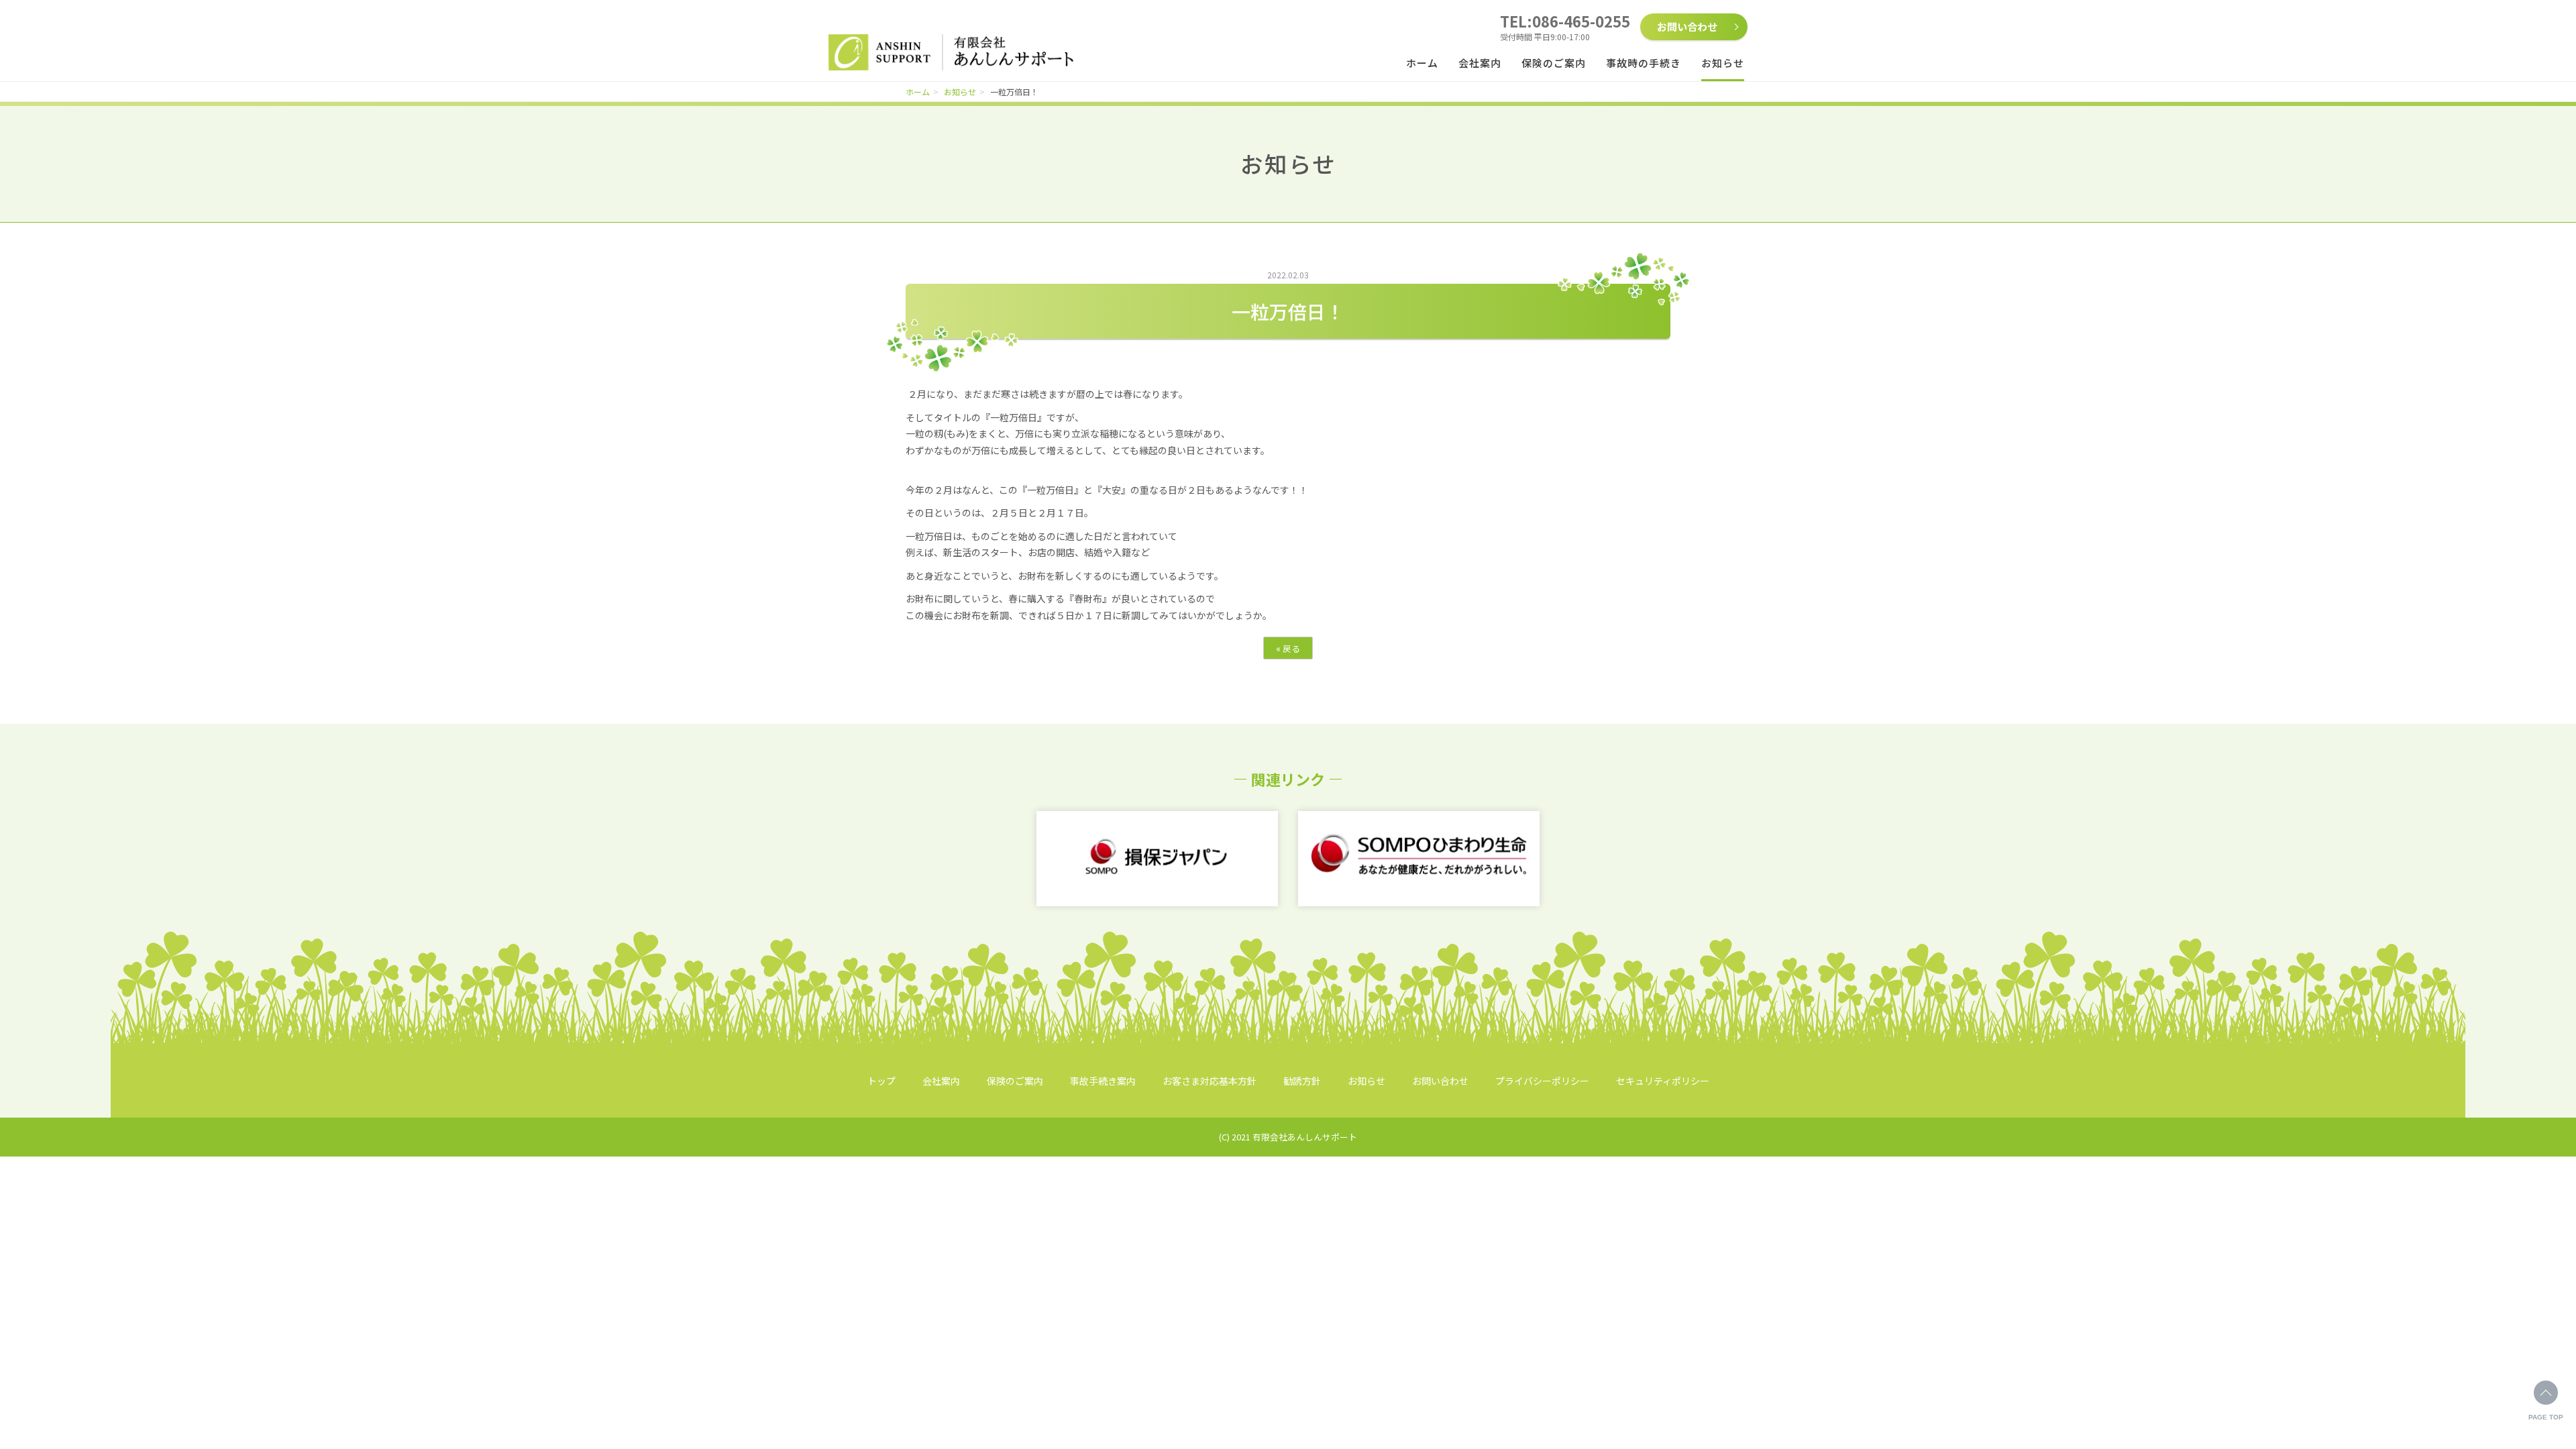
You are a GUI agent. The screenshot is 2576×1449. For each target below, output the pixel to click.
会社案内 (1480, 63)
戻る (1288, 648)
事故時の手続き (1644, 63)
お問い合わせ (1687, 26)
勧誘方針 (1302, 1081)
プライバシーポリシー (1542, 1081)
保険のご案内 (1554, 63)
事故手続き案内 (1103, 1081)
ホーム (1422, 63)
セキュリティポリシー (1663, 1081)
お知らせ (1723, 63)
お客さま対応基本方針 (1210, 1081)
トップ (881, 1081)
